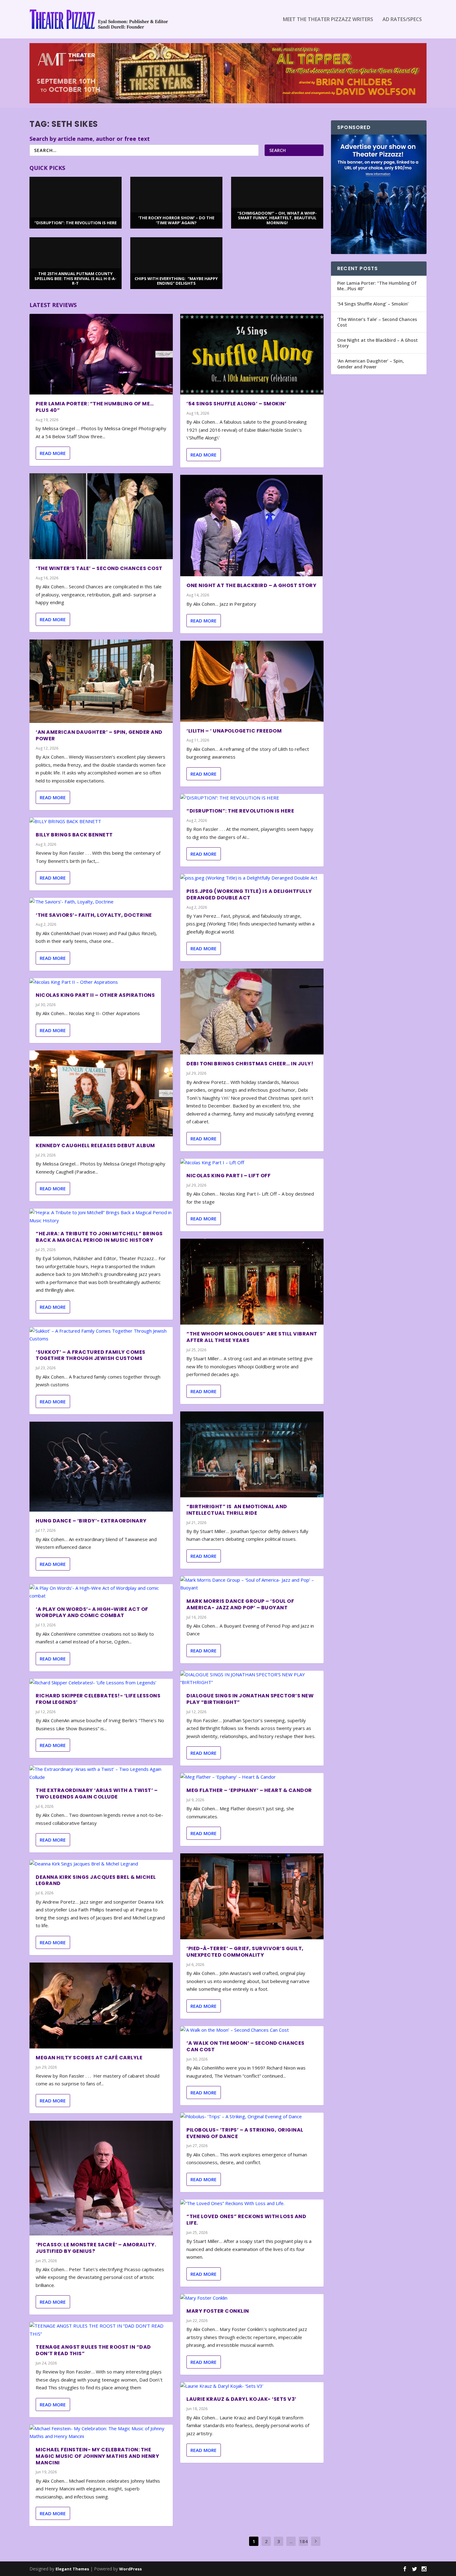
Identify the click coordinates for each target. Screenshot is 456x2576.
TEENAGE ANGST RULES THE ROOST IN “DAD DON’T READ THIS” (93, 2350)
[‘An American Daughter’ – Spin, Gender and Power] (101, 681)
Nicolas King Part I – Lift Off (228, 1176)
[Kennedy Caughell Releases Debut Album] (101, 1093)
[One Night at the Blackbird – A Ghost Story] (251, 526)
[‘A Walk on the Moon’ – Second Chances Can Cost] (252, 2030)
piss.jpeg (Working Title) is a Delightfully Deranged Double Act (249, 894)
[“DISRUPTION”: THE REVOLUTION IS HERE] (252, 798)
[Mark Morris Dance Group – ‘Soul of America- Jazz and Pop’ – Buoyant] (252, 1584)
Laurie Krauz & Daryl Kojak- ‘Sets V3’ (241, 2399)
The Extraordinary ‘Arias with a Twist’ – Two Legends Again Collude (97, 1794)
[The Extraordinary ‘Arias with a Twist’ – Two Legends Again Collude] (101, 1773)
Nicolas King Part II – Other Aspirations (95, 995)
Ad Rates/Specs (402, 20)
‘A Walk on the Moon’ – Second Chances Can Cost (246, 2046)
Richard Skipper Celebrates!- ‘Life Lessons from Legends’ (98, 1699)
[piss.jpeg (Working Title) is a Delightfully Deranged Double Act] (252, 878)
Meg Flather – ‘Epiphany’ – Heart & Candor (249, 1790)
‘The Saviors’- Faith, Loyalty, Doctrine (94, 915)
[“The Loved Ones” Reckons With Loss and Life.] (252, 2204)
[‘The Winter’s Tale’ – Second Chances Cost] (101, 516)
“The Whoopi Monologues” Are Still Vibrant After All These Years (252, 1337)
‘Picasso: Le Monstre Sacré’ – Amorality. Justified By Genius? (96, 2248)
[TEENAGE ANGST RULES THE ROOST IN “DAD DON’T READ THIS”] (101, 2330)
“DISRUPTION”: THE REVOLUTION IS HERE (240, 811)
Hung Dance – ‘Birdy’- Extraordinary (91, 1521)
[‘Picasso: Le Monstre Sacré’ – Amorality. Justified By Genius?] (101, 2178)
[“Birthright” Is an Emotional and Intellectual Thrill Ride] (252, 1454)
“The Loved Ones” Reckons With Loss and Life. (246, 2220)
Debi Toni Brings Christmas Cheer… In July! (250, 1064)
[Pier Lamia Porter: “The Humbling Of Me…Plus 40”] (101, 354)
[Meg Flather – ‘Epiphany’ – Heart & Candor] (252, 1777)
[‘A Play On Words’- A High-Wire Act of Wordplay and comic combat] (101, 1592)
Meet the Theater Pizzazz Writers (328, 20)
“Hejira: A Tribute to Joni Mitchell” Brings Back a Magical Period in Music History (99, 1237)
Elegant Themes (72, 2569)
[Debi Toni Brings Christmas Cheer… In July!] (252, 1012)
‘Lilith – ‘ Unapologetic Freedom (234, 731)
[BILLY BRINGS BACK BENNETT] (101, 822)
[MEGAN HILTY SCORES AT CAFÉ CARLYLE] (101, 2006)
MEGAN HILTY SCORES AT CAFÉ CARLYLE (89, 2058)
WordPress (130, 2569)
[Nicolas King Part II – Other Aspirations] (95, 982)
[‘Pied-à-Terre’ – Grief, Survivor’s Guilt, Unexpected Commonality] (252, 1896)
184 (304, 2541)
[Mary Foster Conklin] (252, 2298)
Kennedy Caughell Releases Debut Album (95, 1145)
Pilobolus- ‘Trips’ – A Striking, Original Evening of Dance (245, 2133)
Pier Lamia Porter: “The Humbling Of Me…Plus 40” (95, 407)
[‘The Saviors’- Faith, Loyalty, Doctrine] (101, 902)
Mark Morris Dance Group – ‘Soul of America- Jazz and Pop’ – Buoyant (240, 1604)
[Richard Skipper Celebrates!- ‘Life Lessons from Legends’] (101, 1683)
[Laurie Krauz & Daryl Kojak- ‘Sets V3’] (252, 2386)
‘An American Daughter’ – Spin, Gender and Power (99, 735)
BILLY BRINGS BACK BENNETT (74, 835)
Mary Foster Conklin (218, 2311)
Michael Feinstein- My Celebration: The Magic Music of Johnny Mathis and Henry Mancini (97, 2456)
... (291, 2541)
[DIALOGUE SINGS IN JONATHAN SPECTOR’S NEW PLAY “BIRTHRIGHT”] (252, 1679)
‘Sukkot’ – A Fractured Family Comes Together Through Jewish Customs (91, 1355)
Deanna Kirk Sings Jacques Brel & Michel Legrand (96, 1880)
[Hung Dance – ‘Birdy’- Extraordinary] (101, 1467)
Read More (53, 453)
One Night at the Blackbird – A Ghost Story (251, 585)
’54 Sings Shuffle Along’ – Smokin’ (236, 404)
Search (277, 150)
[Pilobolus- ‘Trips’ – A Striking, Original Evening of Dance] (252, 2117)
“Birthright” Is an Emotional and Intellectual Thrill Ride (237, 1510)
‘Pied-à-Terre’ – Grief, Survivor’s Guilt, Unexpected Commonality (245, 1952)
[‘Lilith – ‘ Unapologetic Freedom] (252, 681)
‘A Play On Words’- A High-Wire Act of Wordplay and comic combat (92, 1612)
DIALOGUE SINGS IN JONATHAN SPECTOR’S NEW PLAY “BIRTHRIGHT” (250, 1699)
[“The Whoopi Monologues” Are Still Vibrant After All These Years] (252, 1282)
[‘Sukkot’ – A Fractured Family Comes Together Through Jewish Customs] (101, 1335)
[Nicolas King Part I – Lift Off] (252, 1163)
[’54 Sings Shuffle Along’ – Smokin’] (252, 354)
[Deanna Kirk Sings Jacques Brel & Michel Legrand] (101, 1864)
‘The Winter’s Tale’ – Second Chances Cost (99, 568)
